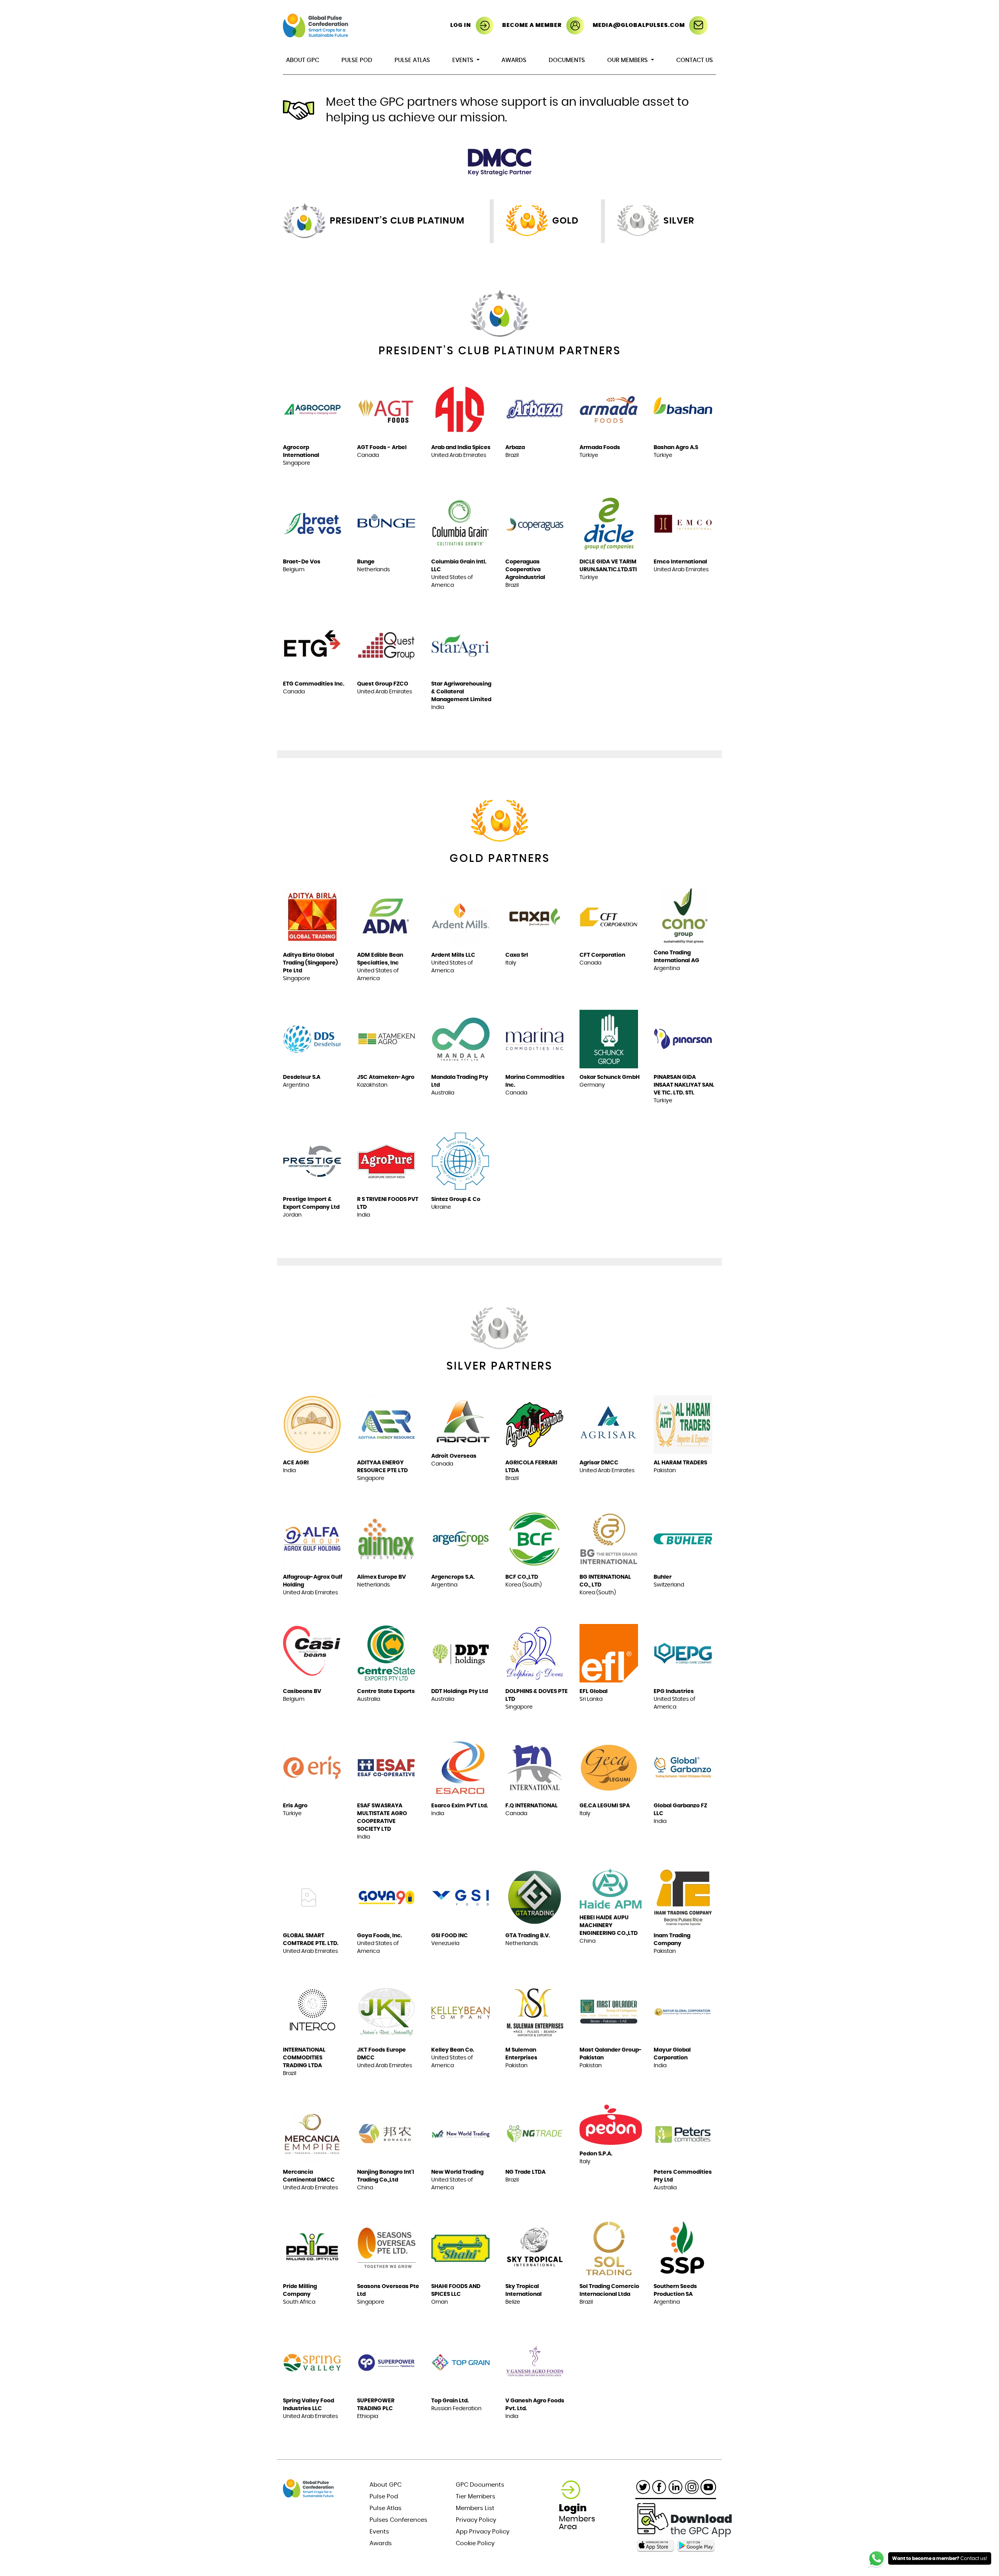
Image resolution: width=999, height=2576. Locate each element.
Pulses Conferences (398, 2520)
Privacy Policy (476, 2520)
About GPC (303, 60)
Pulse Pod (357, 60)
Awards (514, 60)
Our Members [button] (628, 60)
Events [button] (464, 60)
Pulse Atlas (412, 60)
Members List (475, 2508)
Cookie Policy (475, 2543)
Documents (567, 60)
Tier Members (476, 2497)
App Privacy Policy (483, 2532)
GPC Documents (480, 2485)
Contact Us (695, 60)
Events (379, 2532)
